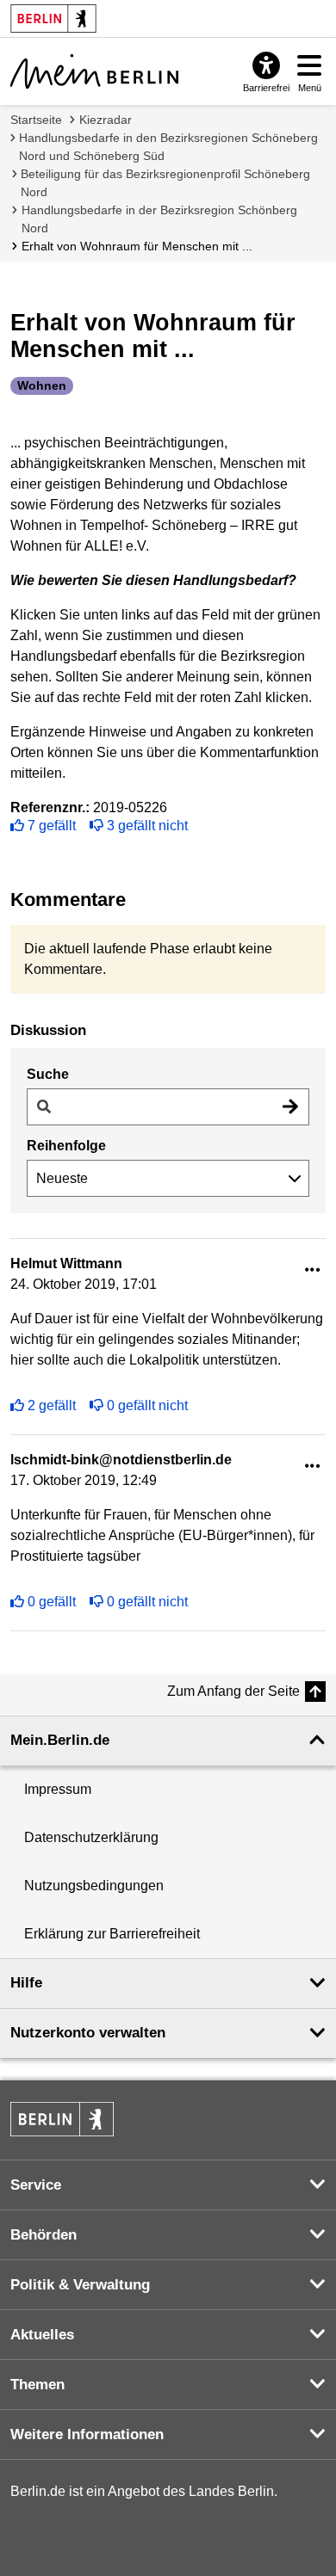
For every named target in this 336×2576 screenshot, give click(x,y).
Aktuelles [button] (42, 2335)
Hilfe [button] (26, 1983)
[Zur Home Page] (94, 71)
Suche (48, 1074)
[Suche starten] (290, 1107)
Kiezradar (106, 120)
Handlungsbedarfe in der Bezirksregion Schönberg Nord (159, 219)
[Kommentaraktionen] (313, 1270)
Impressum (58, 1789)
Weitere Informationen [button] (87, 2434)
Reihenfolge (66, 1146)
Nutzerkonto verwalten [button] (88, 2033)
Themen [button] (37, 2385)
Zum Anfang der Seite (233, 1691)
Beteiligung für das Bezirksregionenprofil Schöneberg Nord (165, 183)
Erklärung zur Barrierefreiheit (112, 1934)
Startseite (36, 120)
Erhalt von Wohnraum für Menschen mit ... (137, 246)
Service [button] (36, 2185)
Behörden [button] (44, 2235)
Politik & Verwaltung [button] (80, 2285)
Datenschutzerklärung (91, 1837)
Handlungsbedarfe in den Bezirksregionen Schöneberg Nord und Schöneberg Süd (168, 147)
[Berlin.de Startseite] (62, 2119)
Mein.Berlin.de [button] (60, 1740)
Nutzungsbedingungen (94, 1886)
